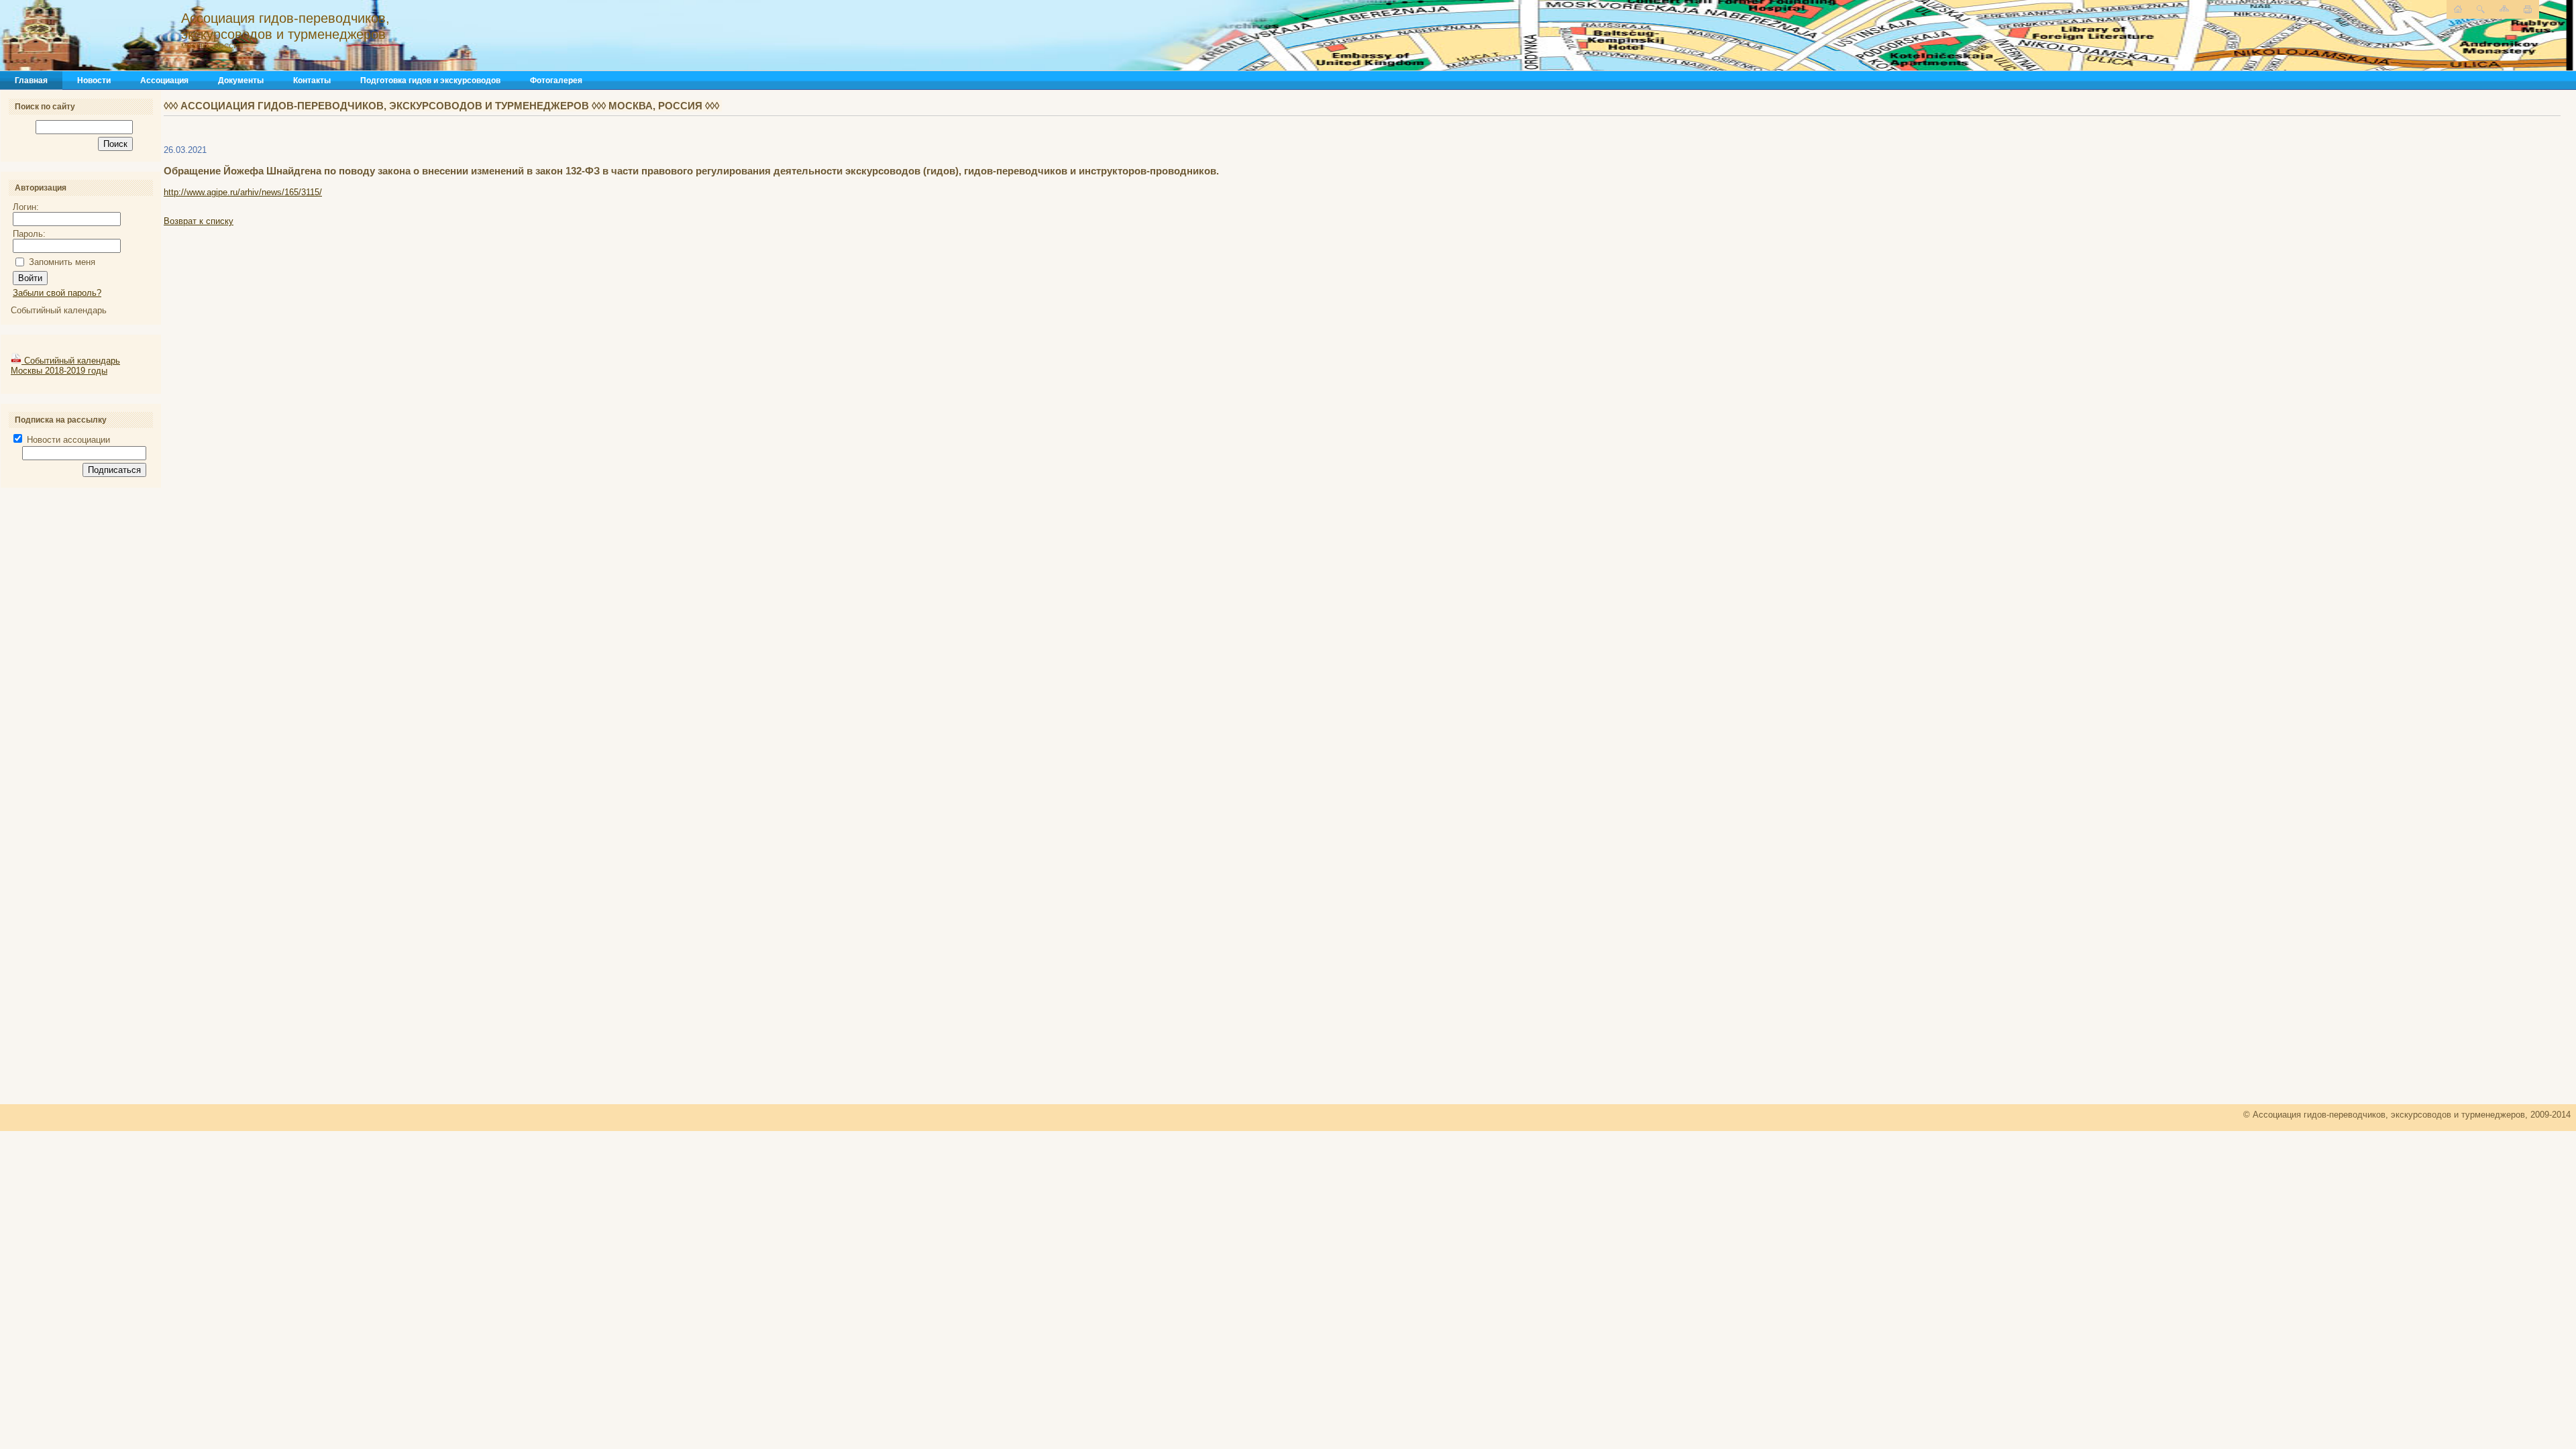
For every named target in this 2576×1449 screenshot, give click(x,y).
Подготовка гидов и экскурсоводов (430, 80)
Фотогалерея (556, 80)
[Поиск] (2481, 9)
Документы (241, 80)
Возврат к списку (199, 221)
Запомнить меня (62, 262)
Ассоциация (164, 80)
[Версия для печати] (2528, 9)
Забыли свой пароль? (57, 293)
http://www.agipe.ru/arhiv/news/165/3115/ (243, 192)
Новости (94, 80)
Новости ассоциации (67, 440)
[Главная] (144, 36)
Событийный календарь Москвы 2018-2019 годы (65, 366)
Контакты (312, 80)
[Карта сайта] (2504, 8)
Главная (31, 80)
